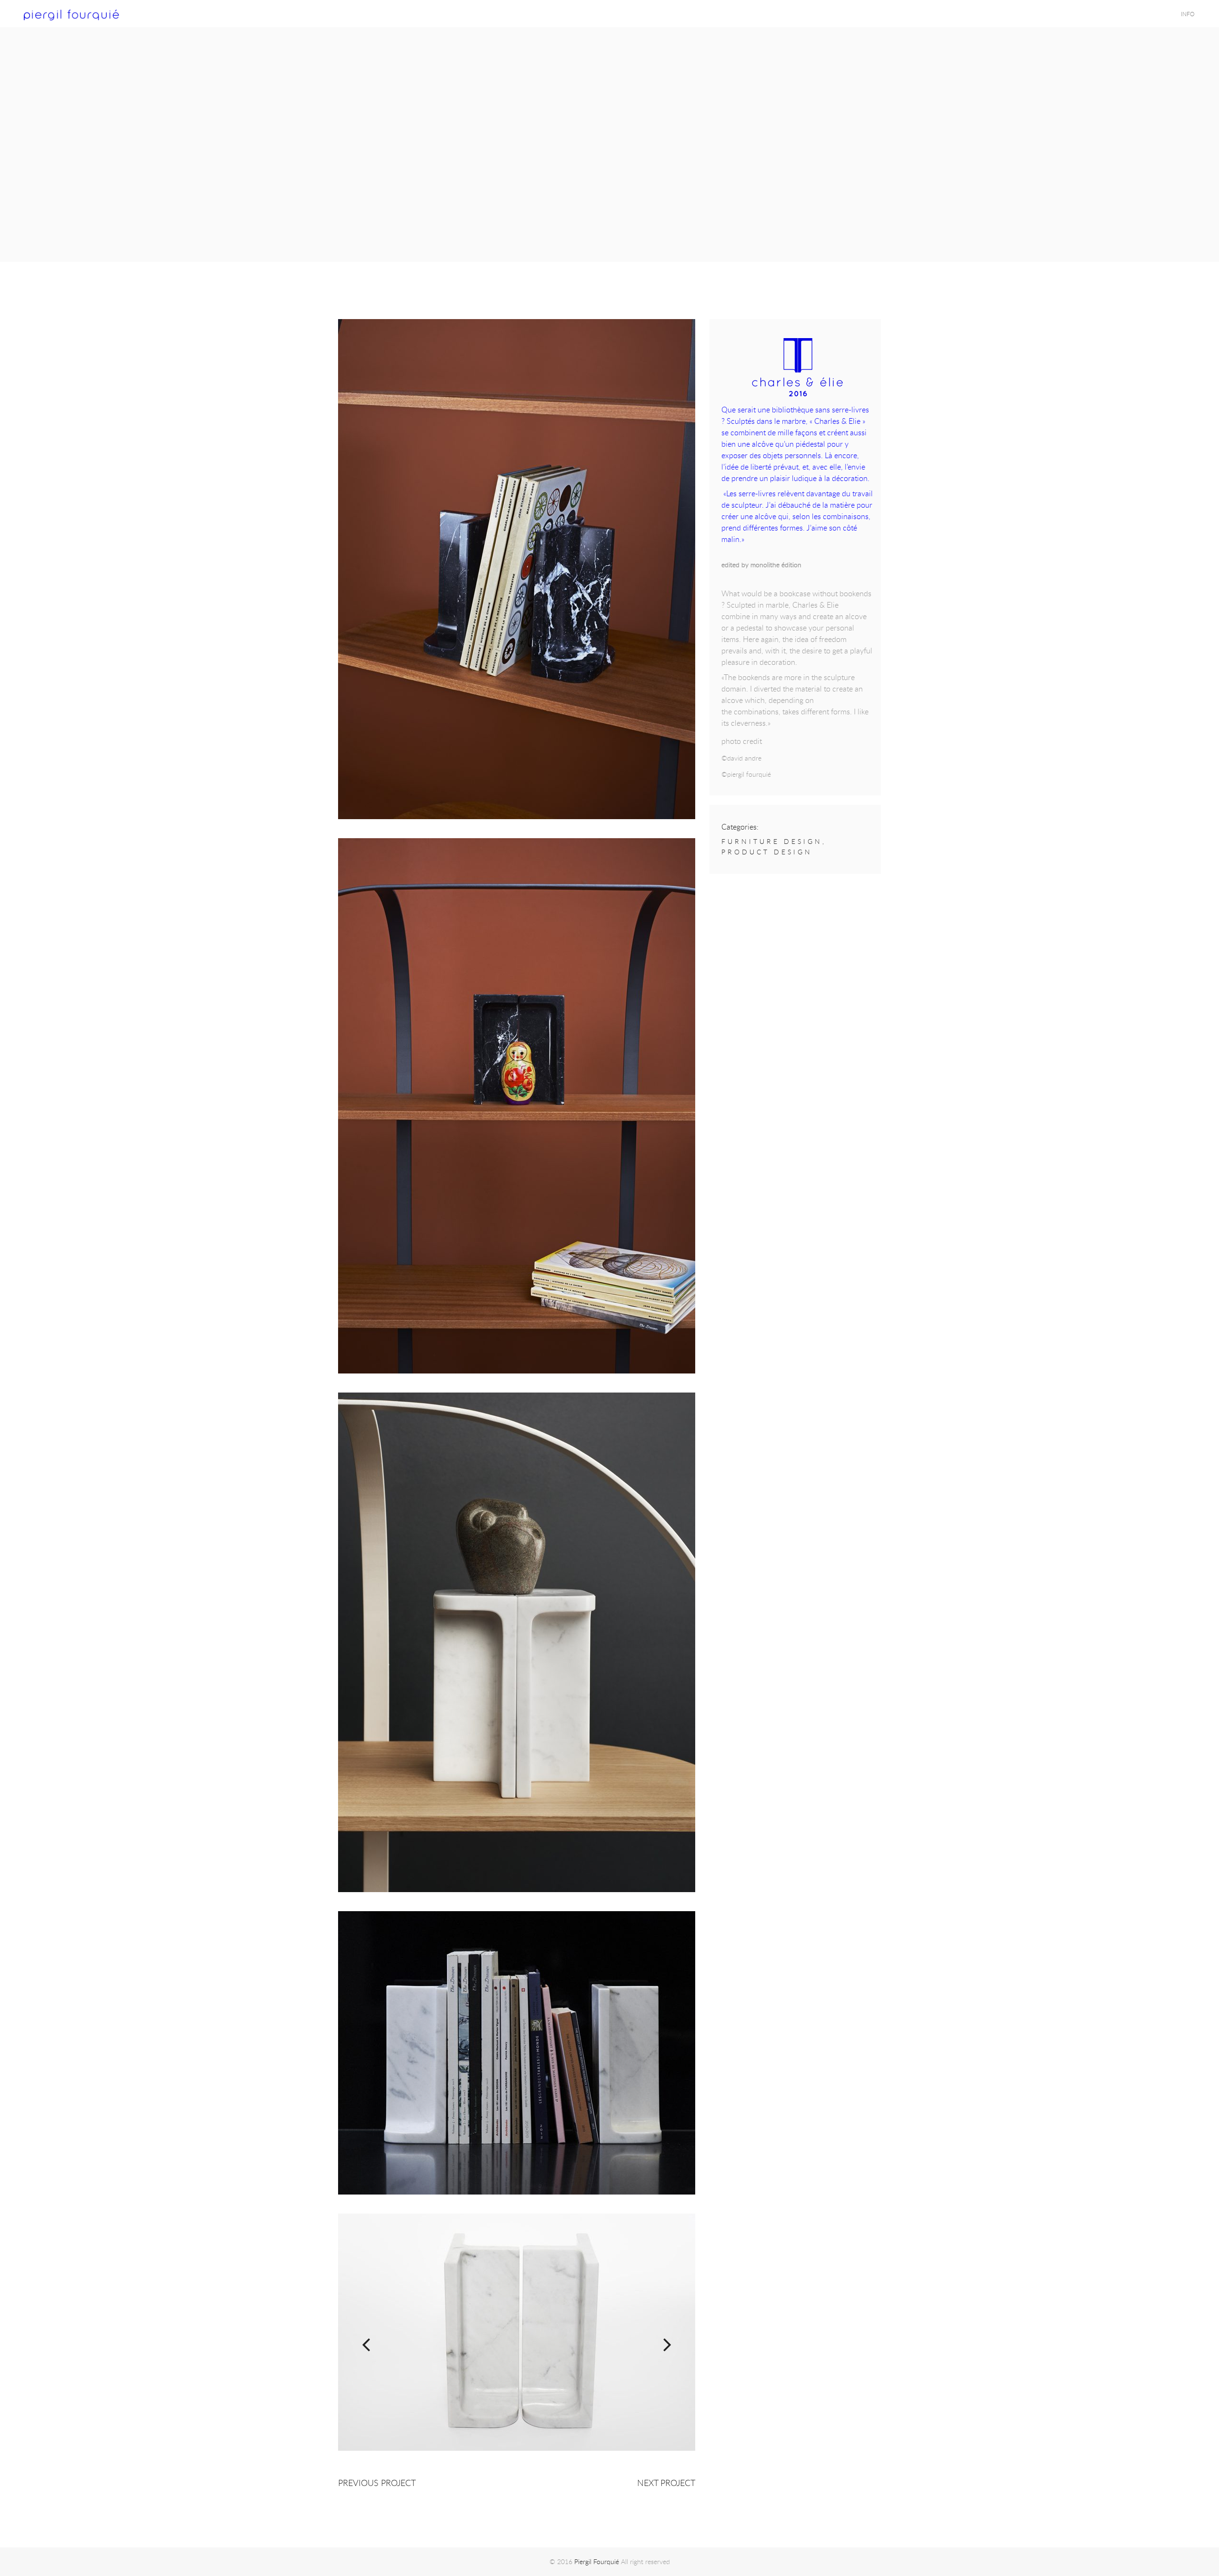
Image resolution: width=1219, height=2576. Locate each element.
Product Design (767, 852)
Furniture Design (772, 841)
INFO (1188, 14)
